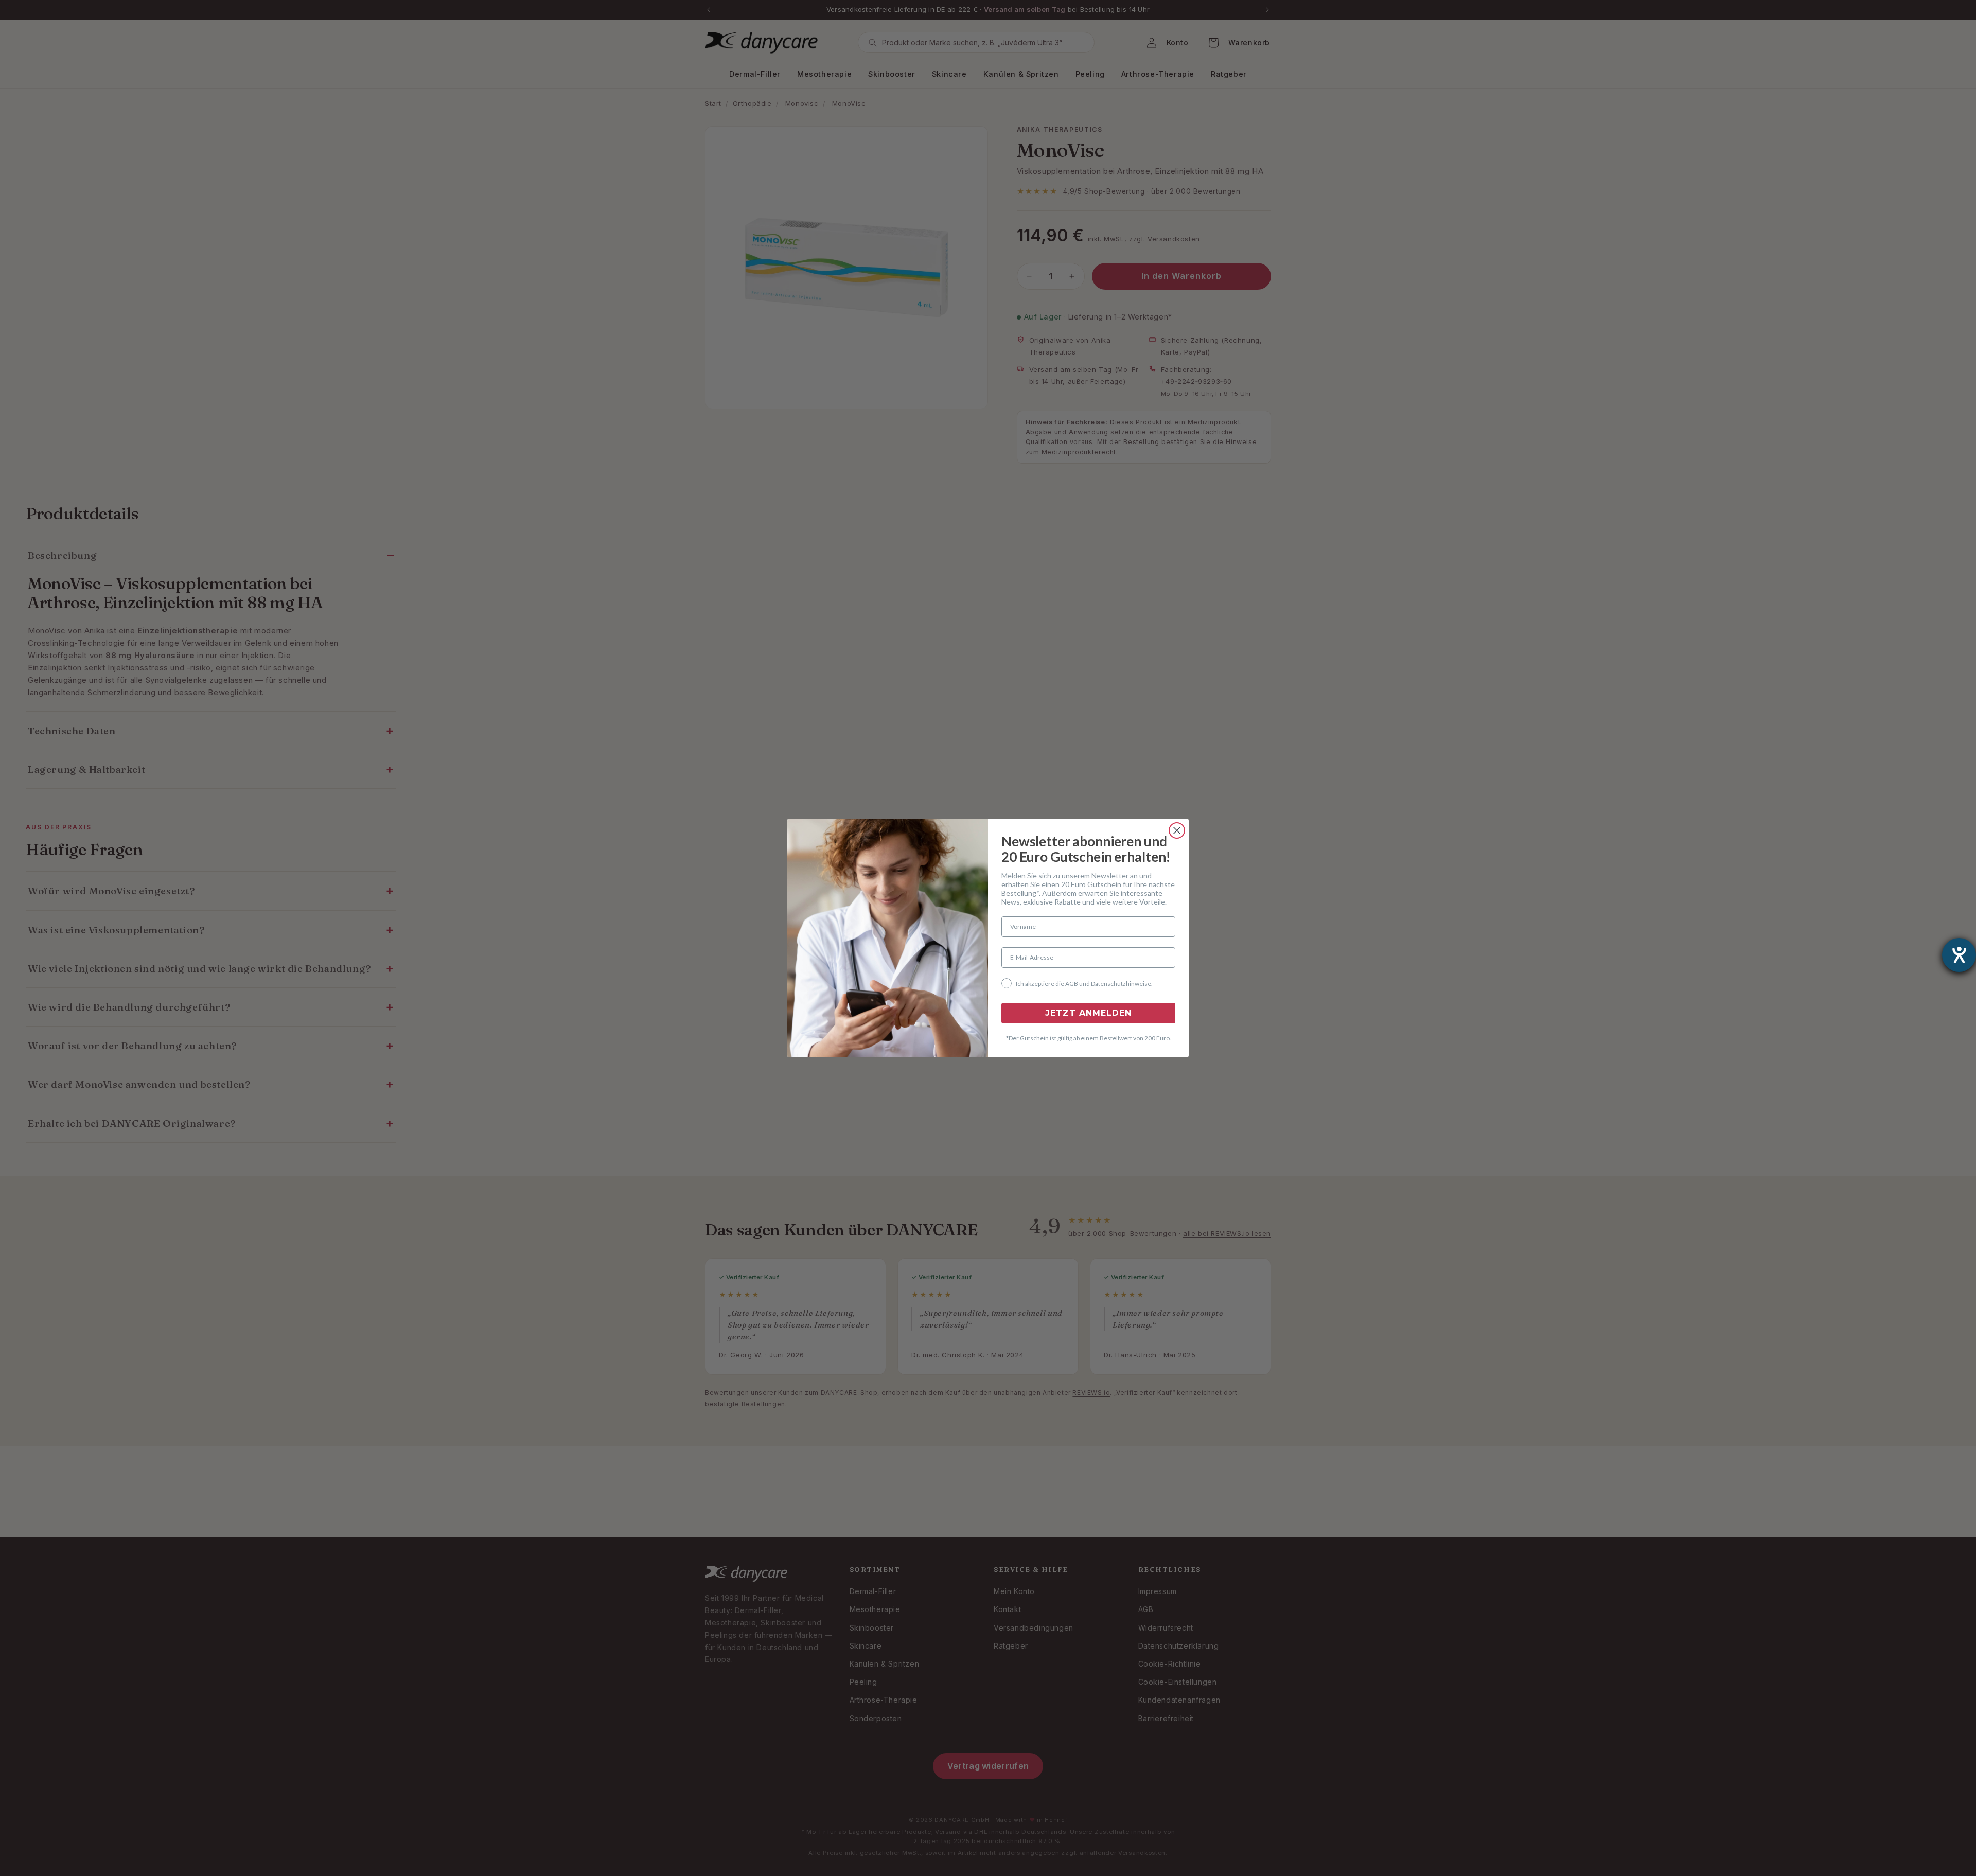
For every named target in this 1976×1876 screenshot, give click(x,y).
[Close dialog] (1177, 830)
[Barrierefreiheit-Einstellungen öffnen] (1959, 955)
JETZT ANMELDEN (1088, 1013)
